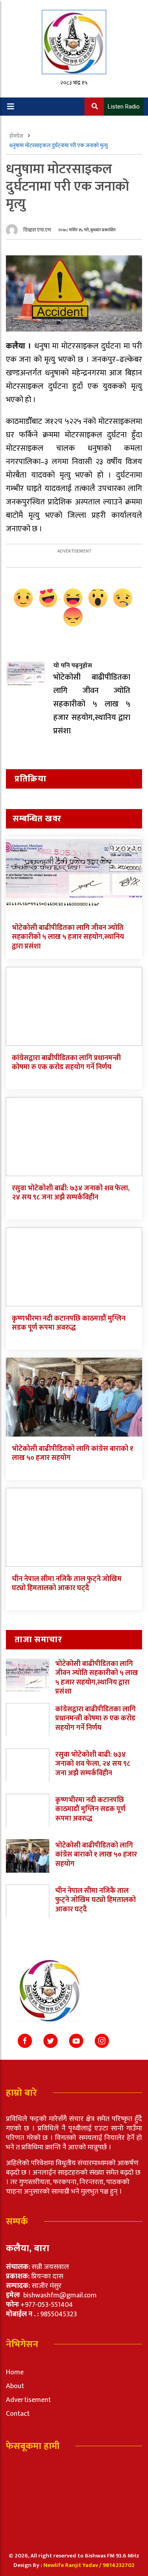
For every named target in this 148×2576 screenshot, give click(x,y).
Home (15, 2372)
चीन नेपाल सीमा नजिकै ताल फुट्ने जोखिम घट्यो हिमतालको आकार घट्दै (67, 1584)
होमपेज (17, 136)
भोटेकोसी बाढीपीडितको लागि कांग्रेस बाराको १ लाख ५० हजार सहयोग (73, 1453)
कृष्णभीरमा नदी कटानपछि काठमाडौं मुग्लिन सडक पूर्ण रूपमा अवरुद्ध (69, 1323)
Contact (18, 2414)
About (15, 2386)
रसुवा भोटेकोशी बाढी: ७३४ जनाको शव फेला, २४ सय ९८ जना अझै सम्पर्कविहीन (71, 1193)
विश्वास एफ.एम (37, 230)
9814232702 (119, 2565)
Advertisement (28, 2400)
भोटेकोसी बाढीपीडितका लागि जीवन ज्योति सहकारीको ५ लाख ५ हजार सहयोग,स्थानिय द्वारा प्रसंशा (68, 937)
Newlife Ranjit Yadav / (73, 2565)
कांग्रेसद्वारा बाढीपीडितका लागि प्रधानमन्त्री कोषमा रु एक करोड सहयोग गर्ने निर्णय (66, 1063)
